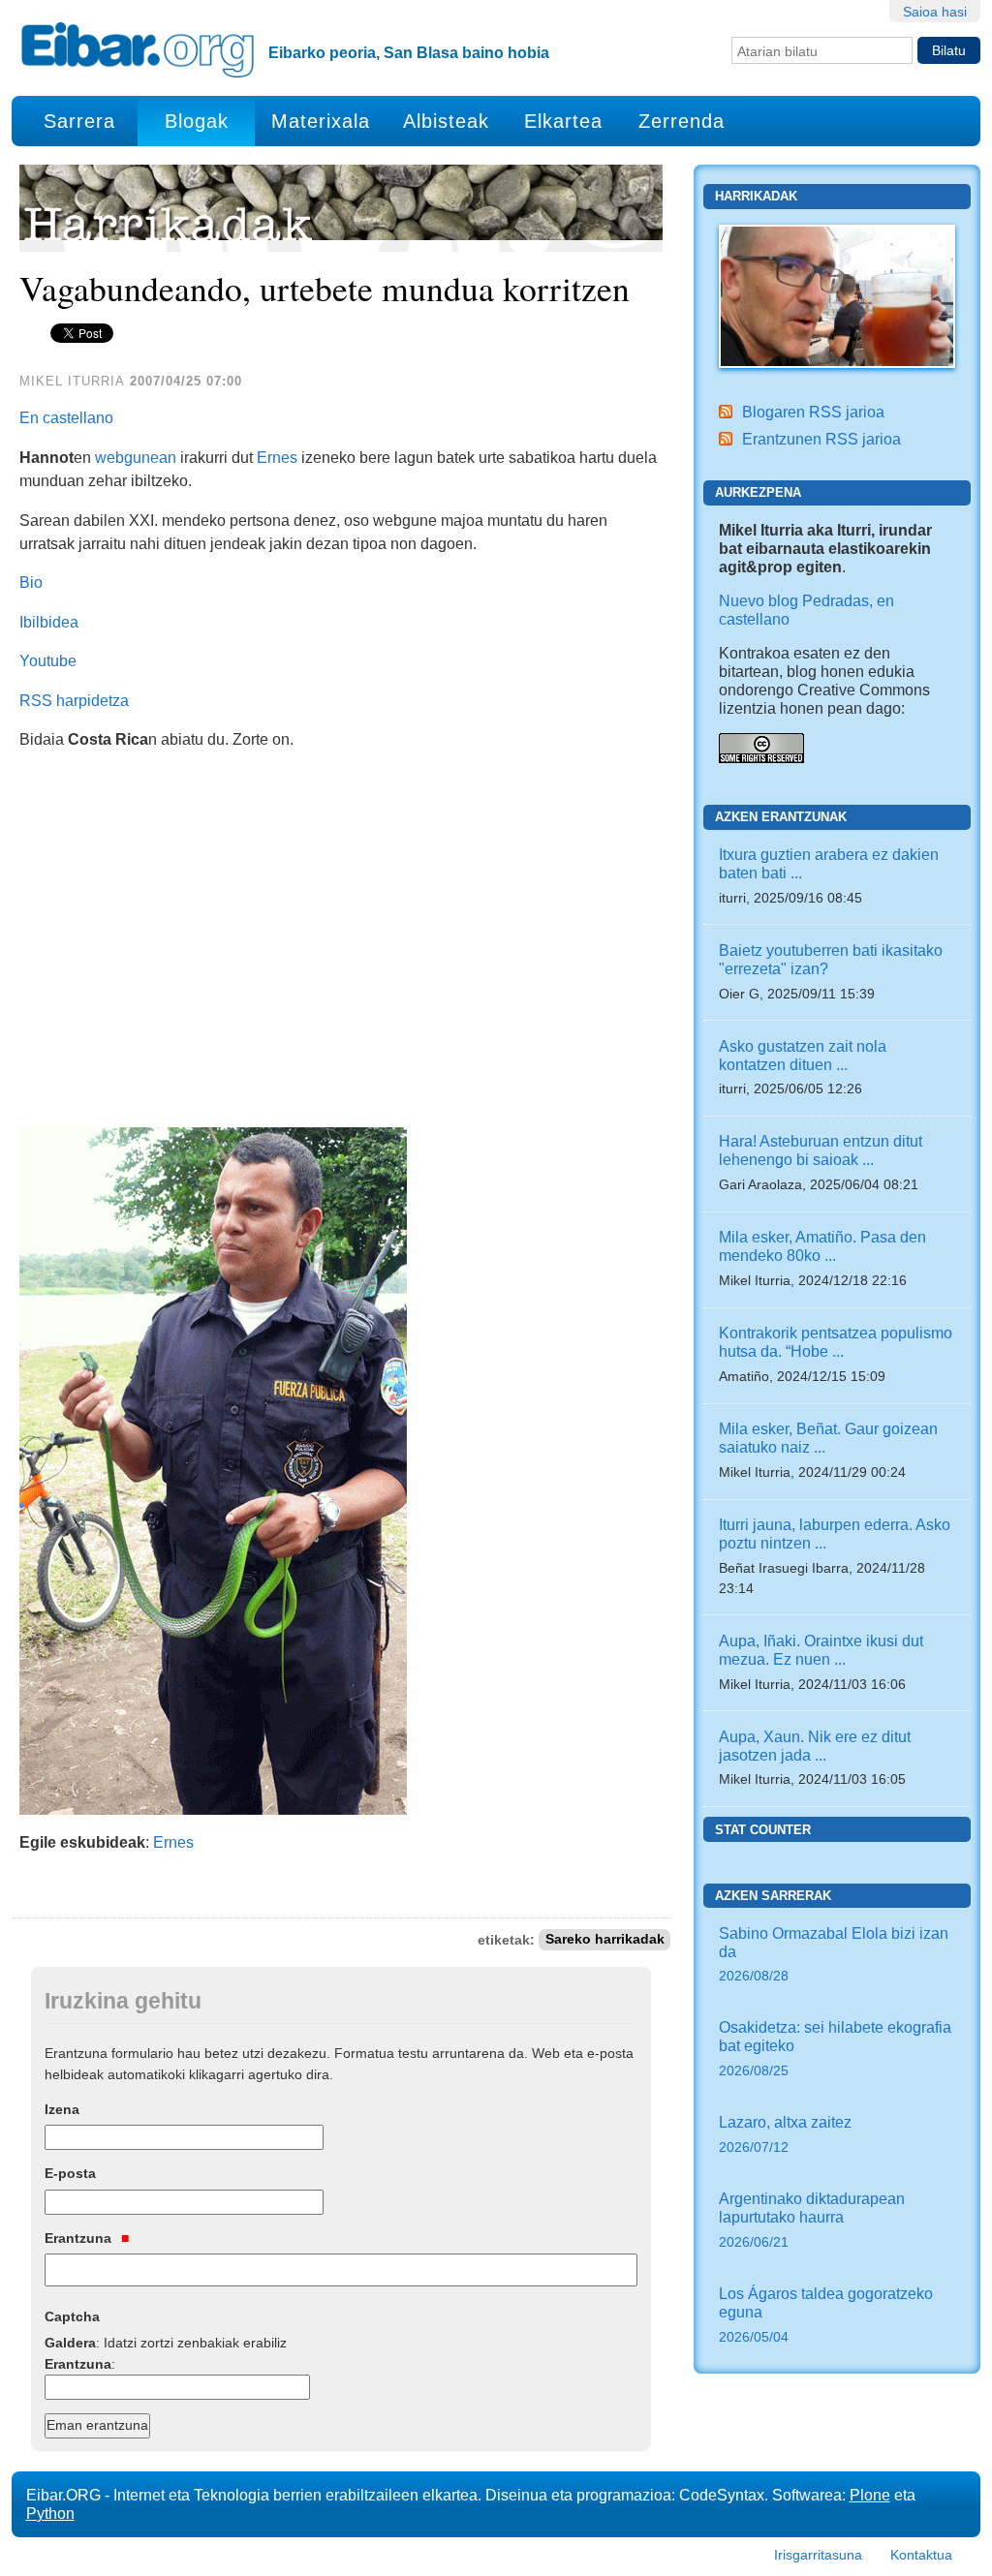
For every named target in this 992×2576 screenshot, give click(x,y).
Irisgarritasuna (818, 2555)
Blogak (197, 121)
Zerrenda (682, 121)
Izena (62, 2109)
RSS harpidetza (74, 700)
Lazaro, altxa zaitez (785, 2134)
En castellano (66, 417)
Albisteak (446, 121)
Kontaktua (921, 2555)
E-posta (70, 2173)
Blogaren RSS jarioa (813, 412)
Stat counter (763, 1830)
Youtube (48, 660)
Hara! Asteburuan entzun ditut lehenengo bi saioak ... (821, 1150)
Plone (870, 2495)
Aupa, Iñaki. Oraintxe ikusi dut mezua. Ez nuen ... (821, 1650)
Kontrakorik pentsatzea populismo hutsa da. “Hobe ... (836, 1342)
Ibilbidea (49, 622)
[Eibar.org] (138, 49)
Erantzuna (80, 2238)
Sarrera (79, 121)
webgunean (136, 457)
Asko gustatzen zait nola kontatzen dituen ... (803, 1055)
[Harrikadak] (837, 295)
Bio (31, 582)
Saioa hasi (935, 12)
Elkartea (563, 121)
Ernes (277, 457)
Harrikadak (756, 196)
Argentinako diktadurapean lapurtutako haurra (812, 2220)
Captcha (72, 2316)
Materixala (321, 121)
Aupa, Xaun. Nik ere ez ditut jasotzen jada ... (815, 1746)
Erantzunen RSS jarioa (821, 439)
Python (50, 2513)
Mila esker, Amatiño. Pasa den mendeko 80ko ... (822, 1246)
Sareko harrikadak (605, 1940)
